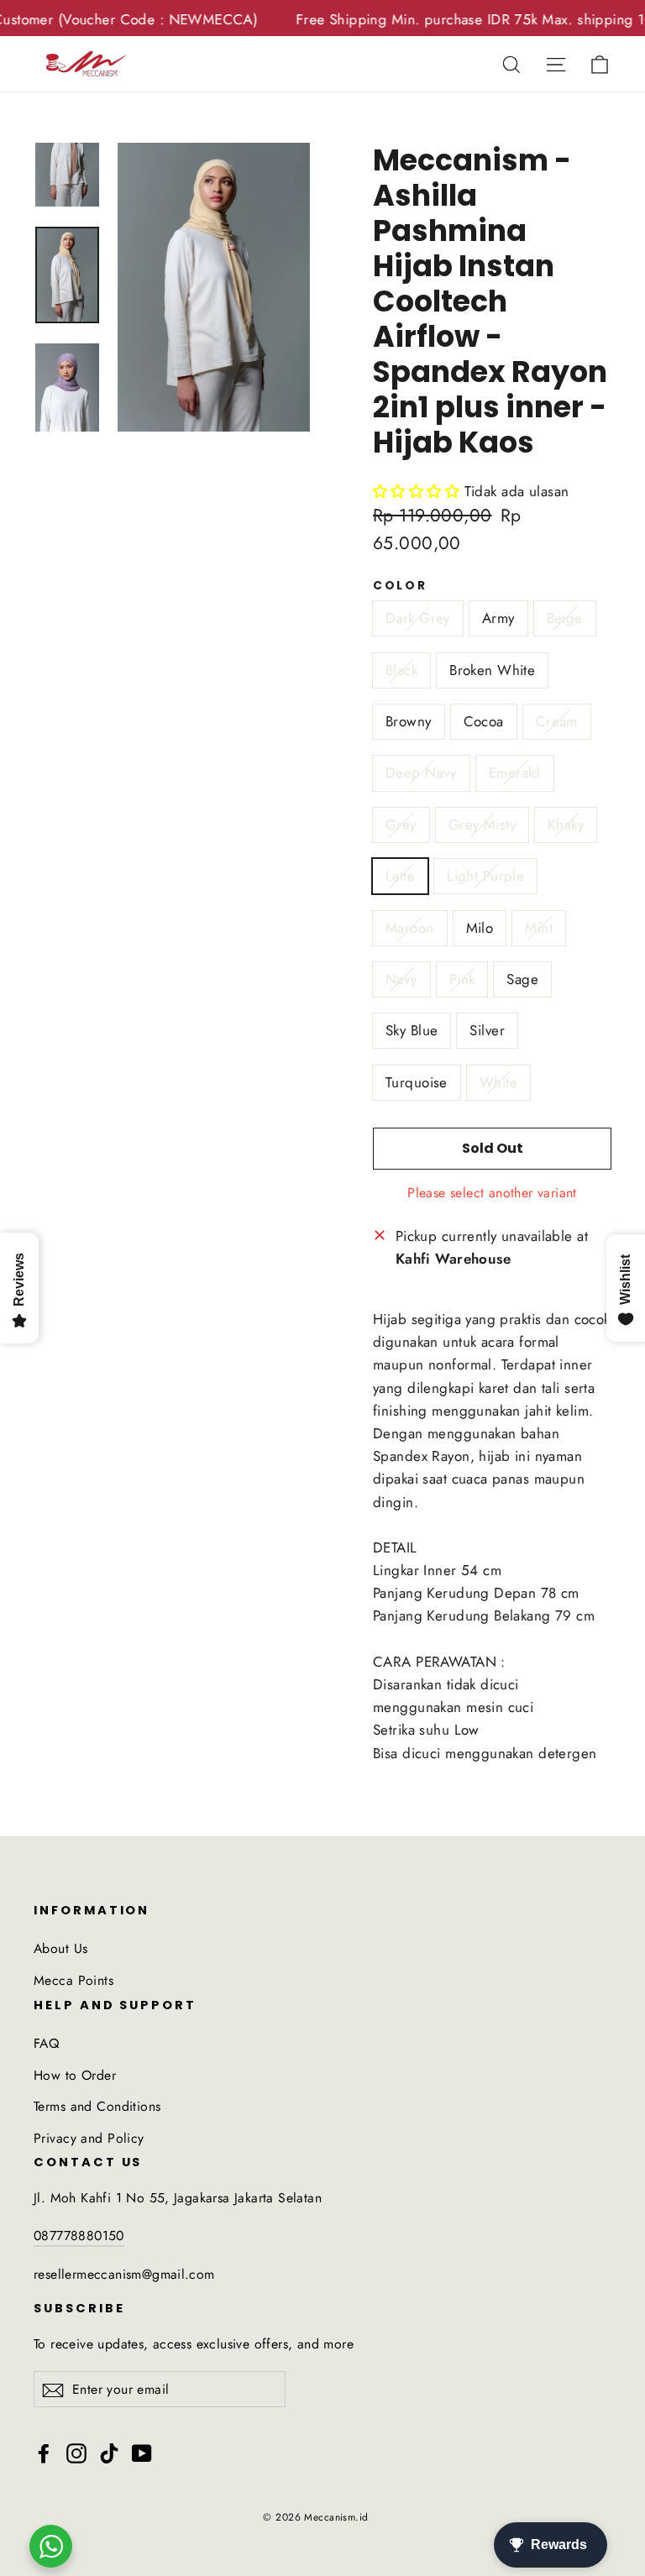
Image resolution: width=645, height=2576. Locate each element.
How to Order (75, 2075)
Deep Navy (421, 772)
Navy (401, 979)
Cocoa (484, 721)
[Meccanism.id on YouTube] (142, 2452)
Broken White (492, 670)
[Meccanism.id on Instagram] (76, 2452)
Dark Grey (418, 618)
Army (498, 618)
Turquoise (417, 1082)
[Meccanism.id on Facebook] (44, 2452)
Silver (487, 1030)
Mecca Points (73, 1980)
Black (401, 670)
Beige (565, 618)
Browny (409, 721)
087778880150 (79, 2236)
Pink (462, 979)
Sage (522, 979)
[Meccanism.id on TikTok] (109, 2452)
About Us (60, 1948)
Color (400, 586)
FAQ (46, 2043)
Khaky (566, 825)
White (498, 1082)
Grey (401, 825)
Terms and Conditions (97, 2106)
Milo (480, 928)
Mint (539, 928)
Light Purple (485, 876)
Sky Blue (412, 1030)
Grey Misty (482, 825)
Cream (557, 721)
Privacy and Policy (89, 2138)
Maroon (410, 928)
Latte (400, 876)
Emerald (515, 772)
